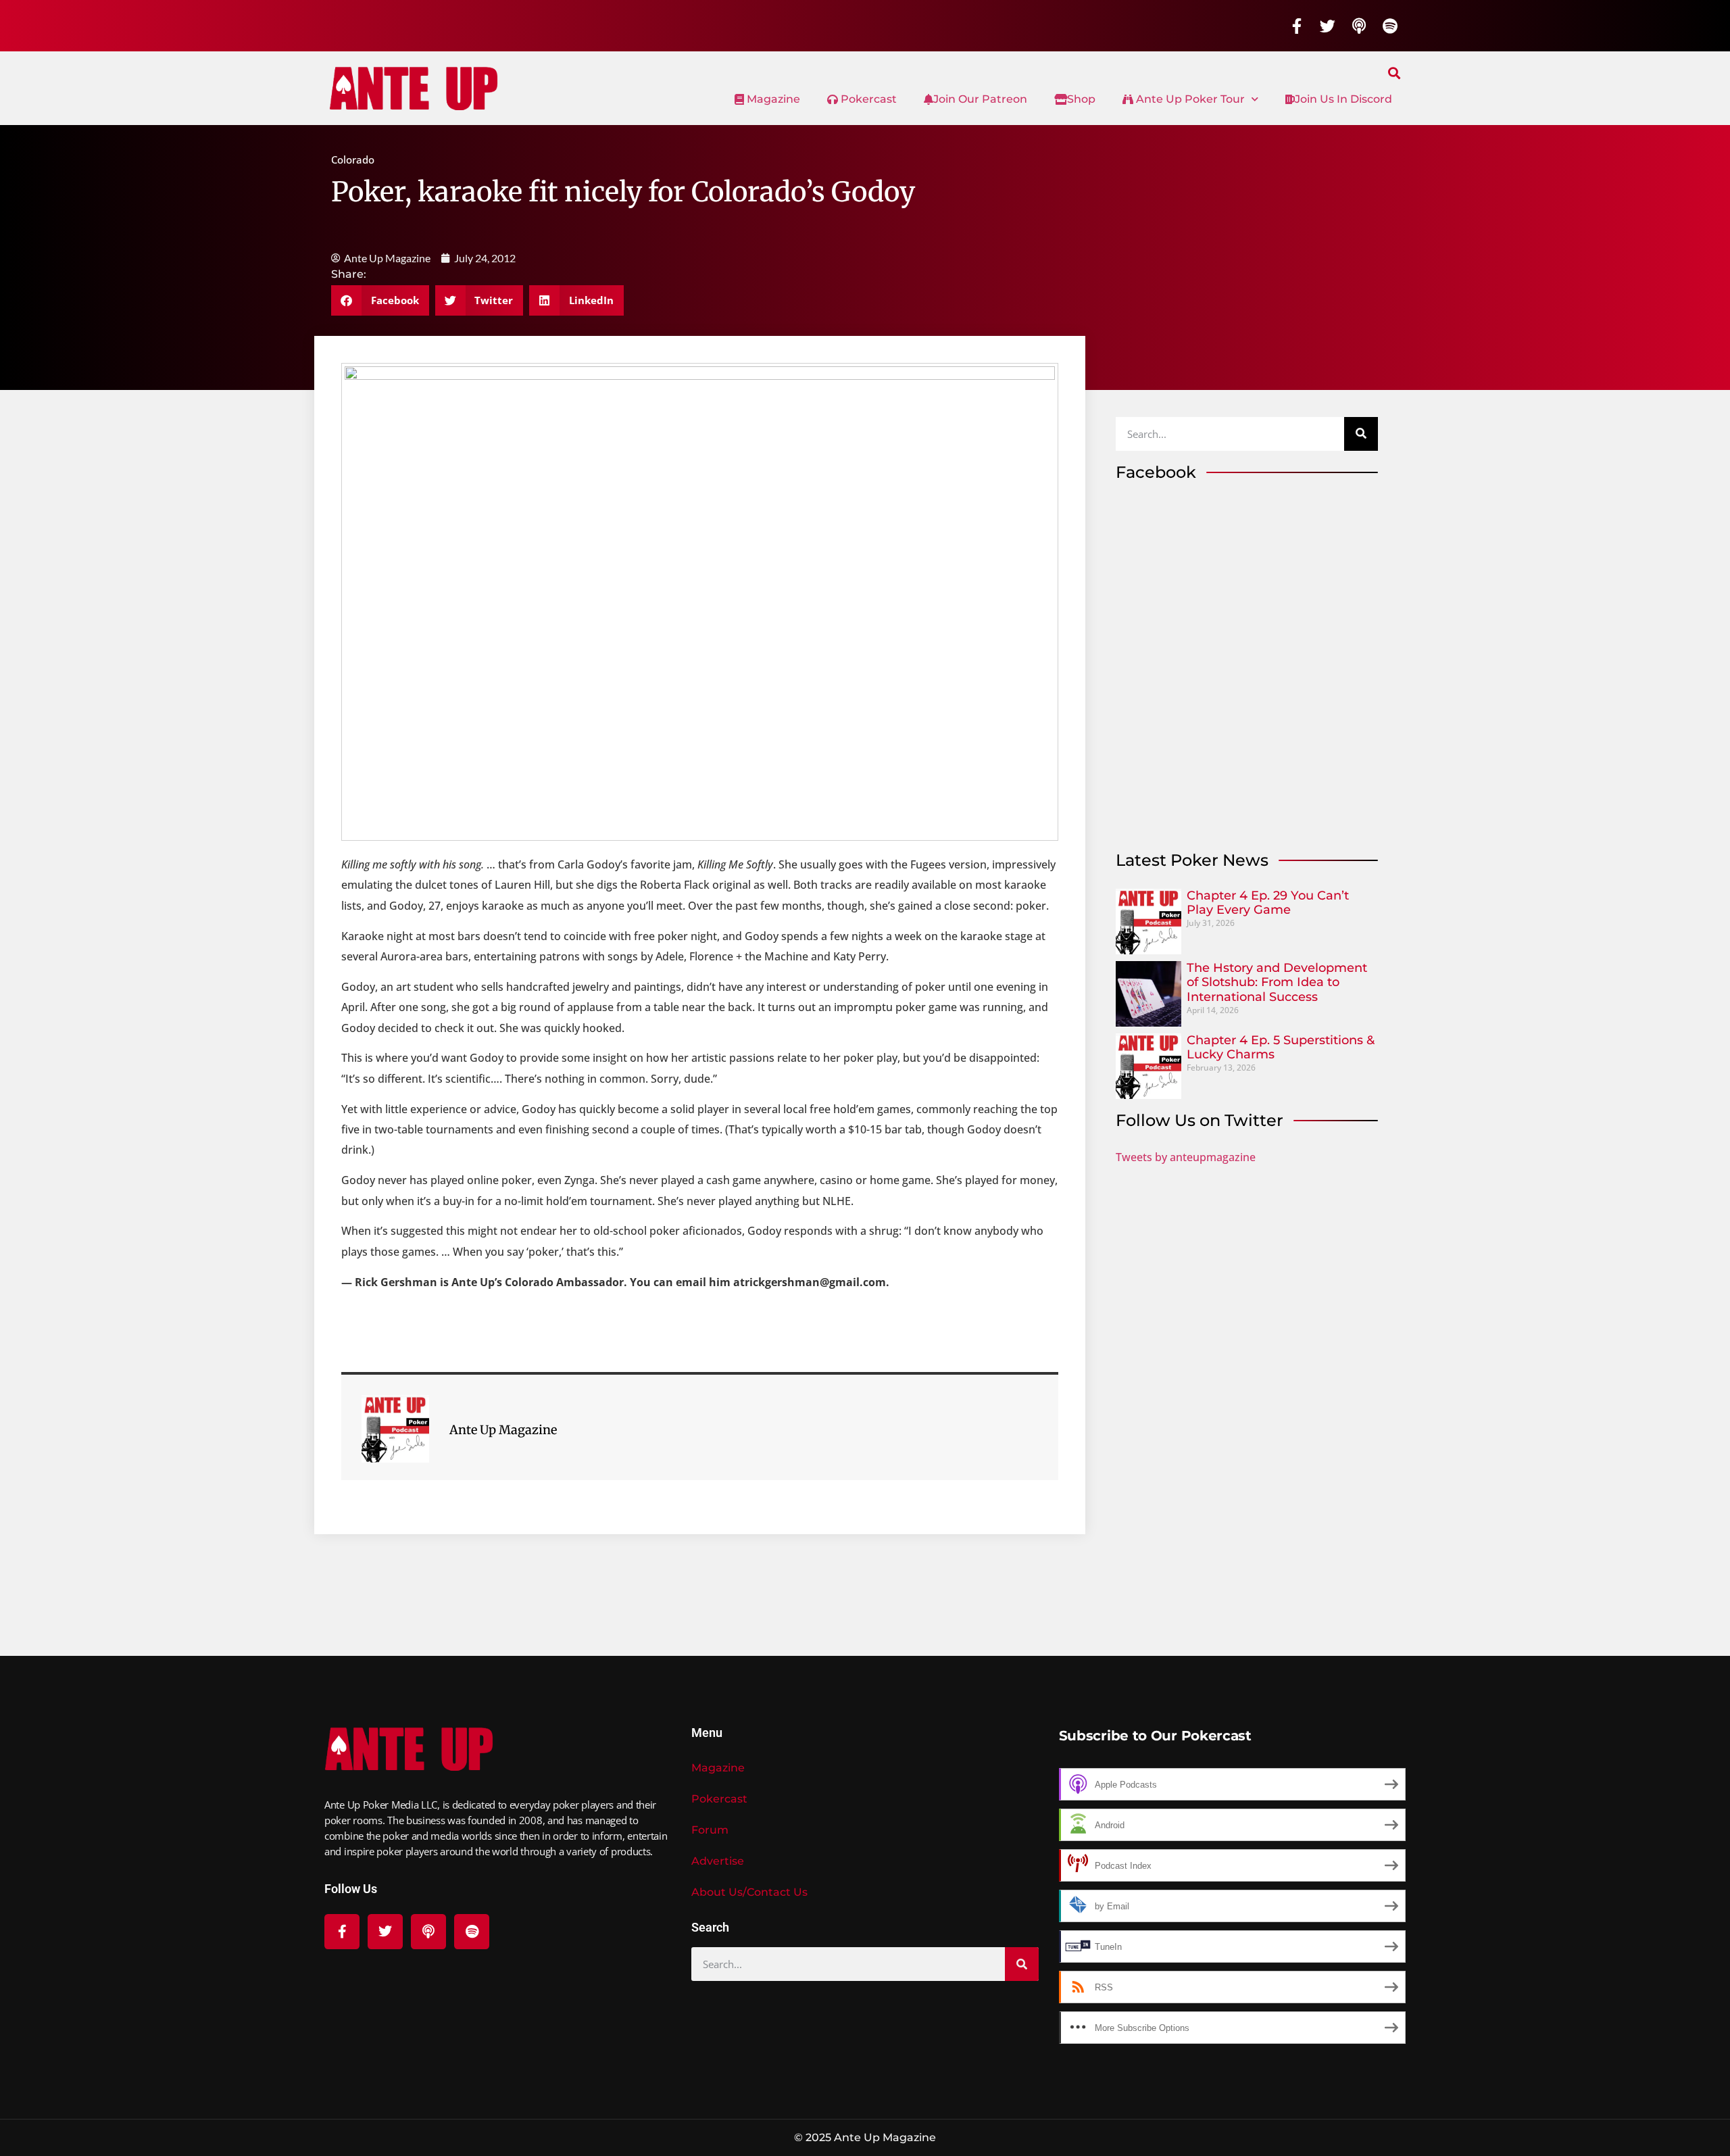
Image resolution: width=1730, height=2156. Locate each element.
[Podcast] (1359, 26)
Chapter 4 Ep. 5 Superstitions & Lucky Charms (1281, 1048)
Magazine (772, 99)
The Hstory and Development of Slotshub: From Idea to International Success (1277, 982)
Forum (710, 1830)
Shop (1081, 99)
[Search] (1361, 434)
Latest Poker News (1192, 860)
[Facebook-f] (1297, 26)
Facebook (1156, 472)
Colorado (353, 160)
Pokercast (867, 99)
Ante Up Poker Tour (1189, 99)
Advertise (718, 1861)
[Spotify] (1390, 26)
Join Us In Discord (1343, 99)
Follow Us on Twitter (1200, 1120)
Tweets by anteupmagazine (1186, 1157)
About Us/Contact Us (749, 1892)
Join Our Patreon (980, 99)
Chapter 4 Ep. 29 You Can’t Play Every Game (1268, 903)
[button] (1394, 73)
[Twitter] (1328, 26)
